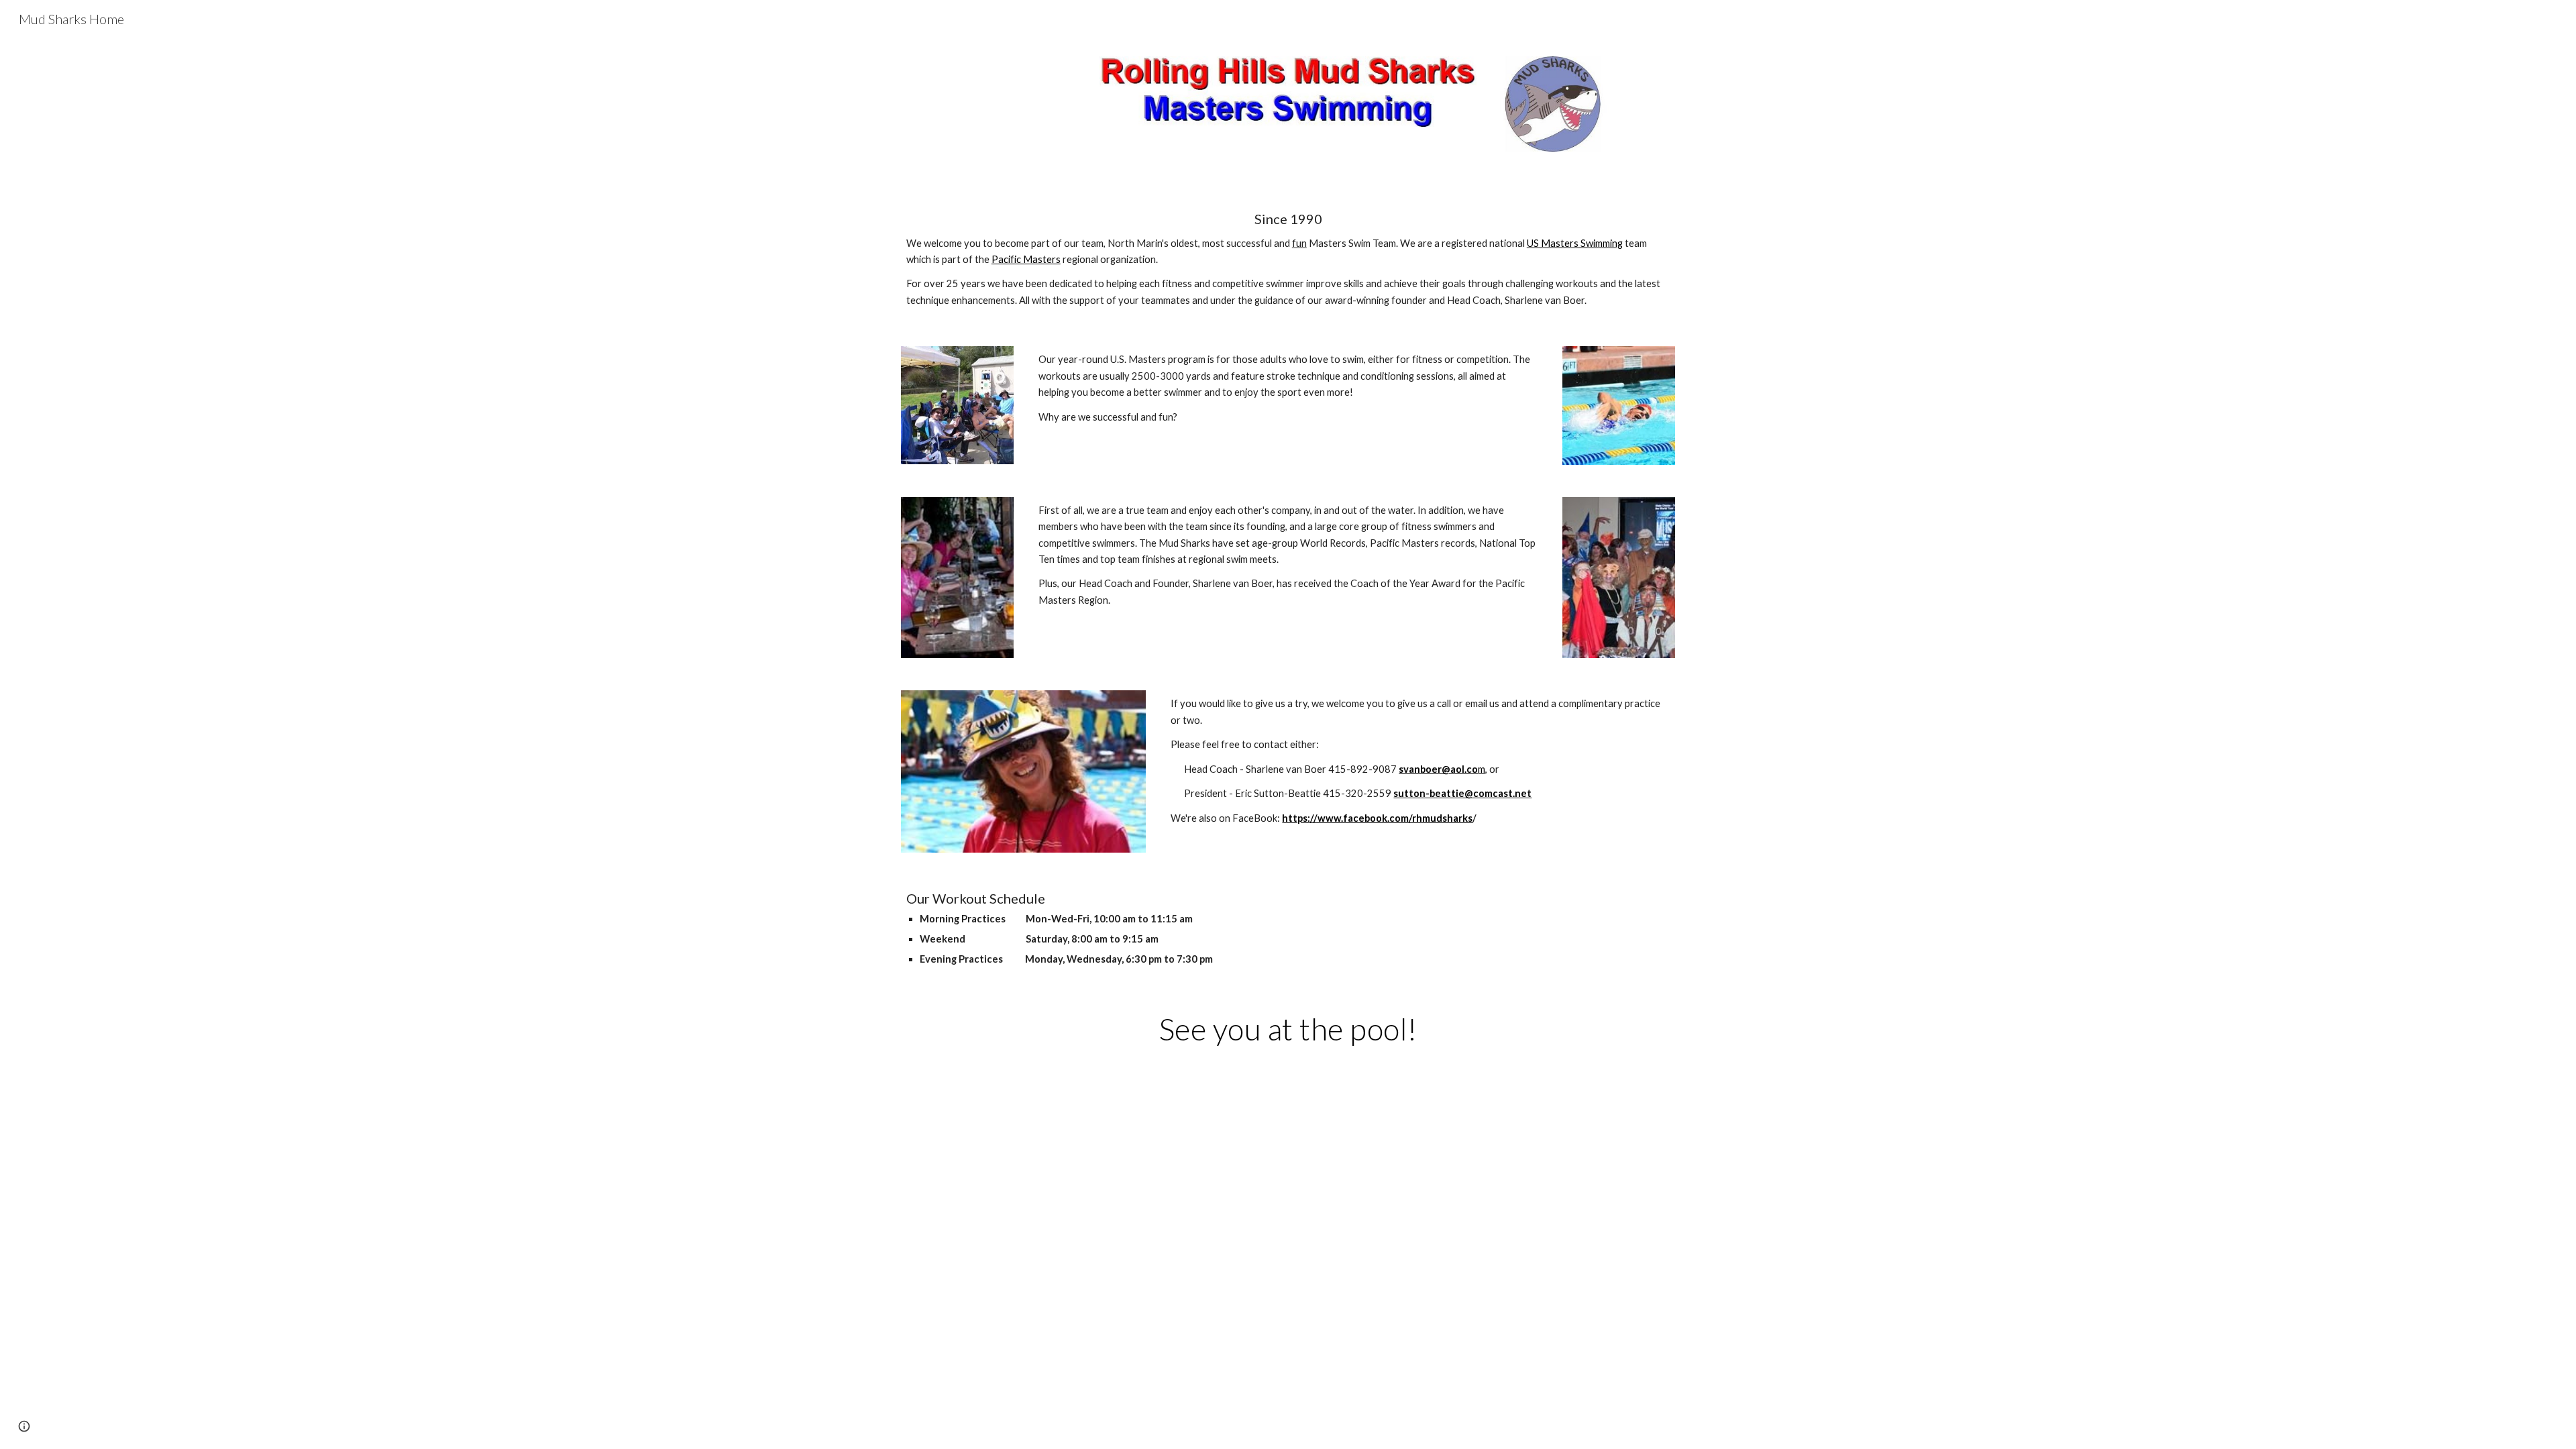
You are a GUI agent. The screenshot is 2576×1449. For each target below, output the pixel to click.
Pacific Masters (1026, 259)
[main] (1288, 260)
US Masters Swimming (1575, 243)
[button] (24, 1426)
